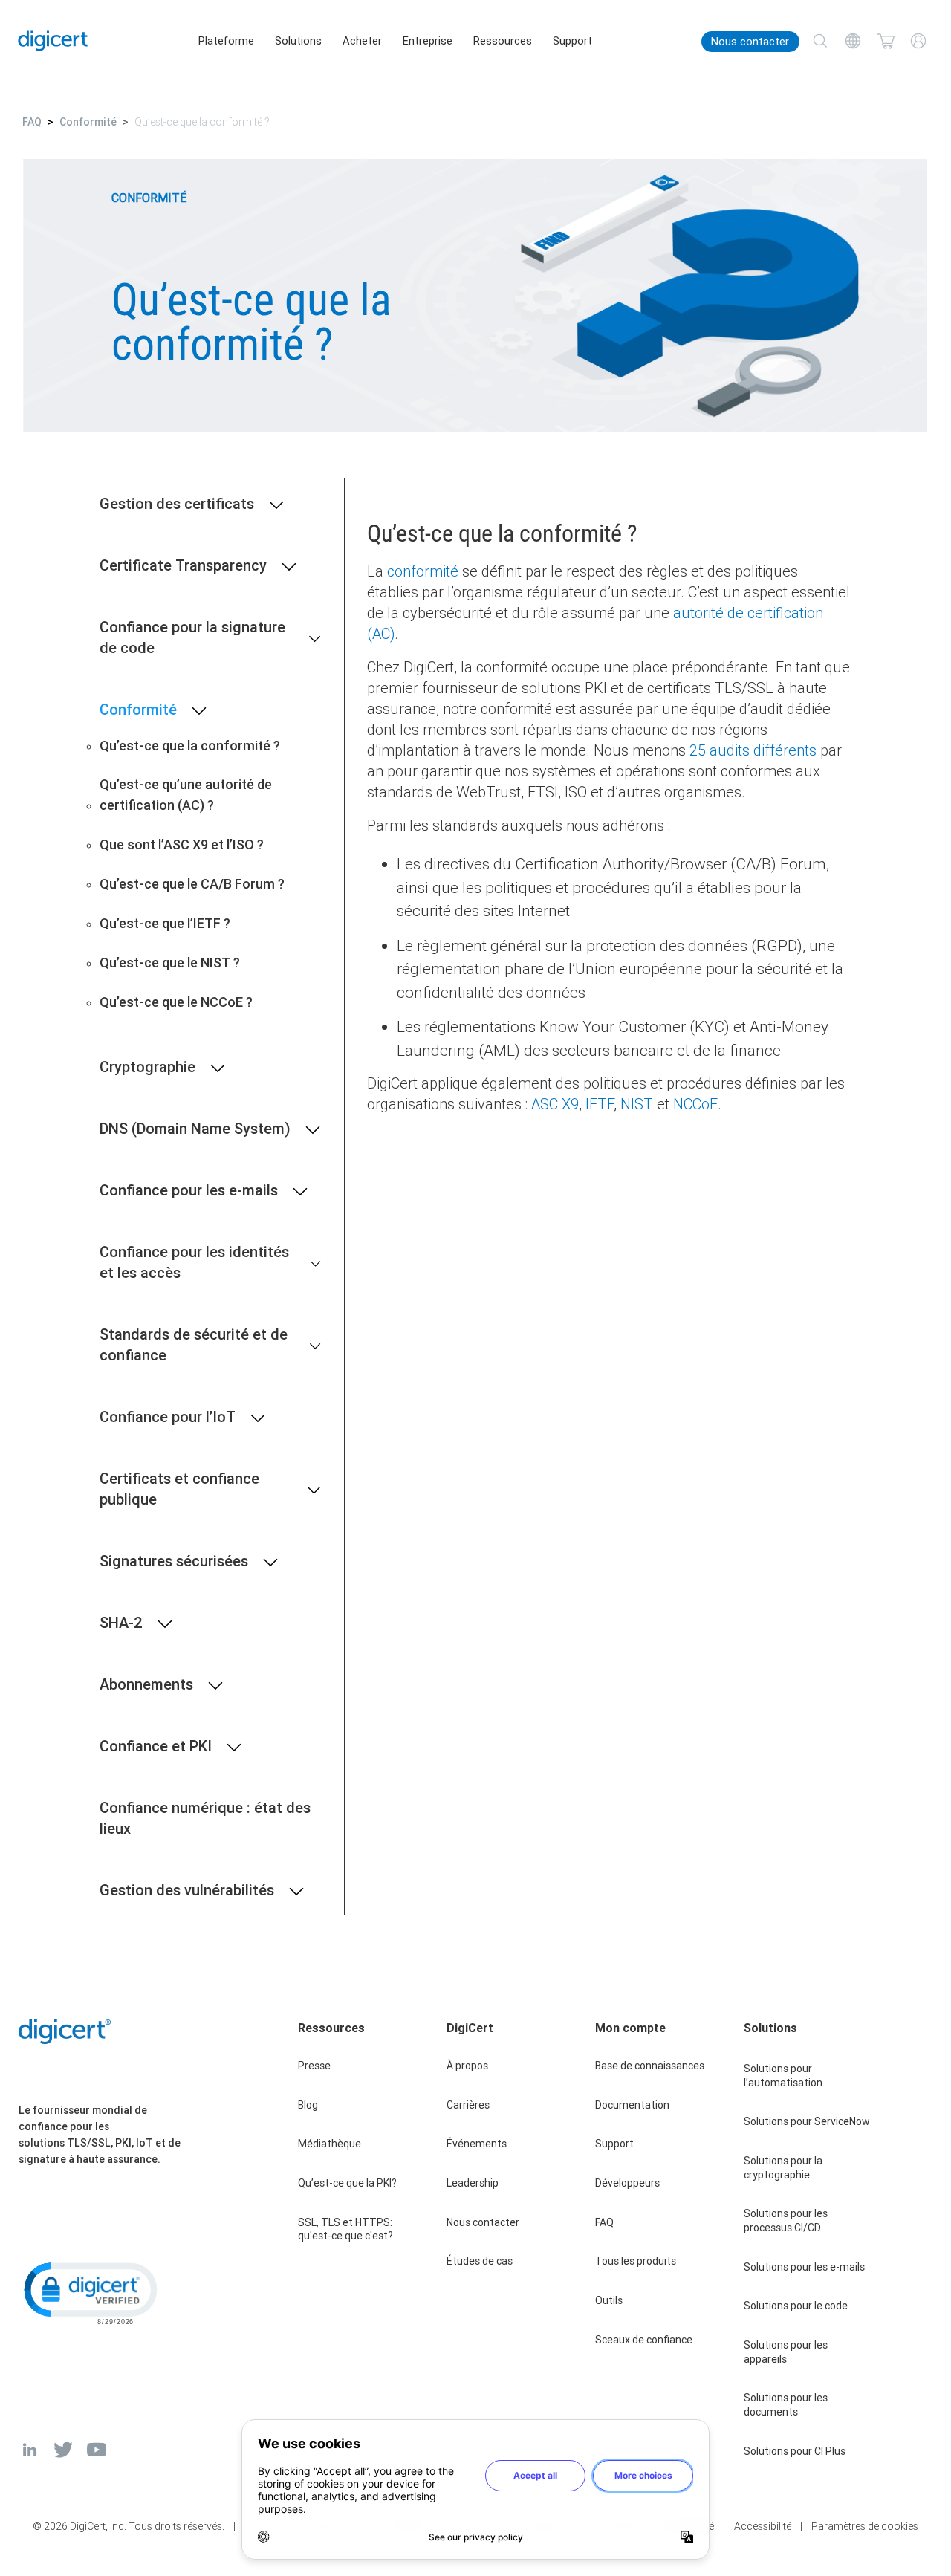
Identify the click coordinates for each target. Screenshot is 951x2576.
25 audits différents (753, 750)
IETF (600, 1104)
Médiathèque (330, 2144)
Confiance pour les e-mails (189, 1190)
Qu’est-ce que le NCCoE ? (176, 1002)
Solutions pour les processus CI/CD (786, 2220)
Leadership (473, 2183)
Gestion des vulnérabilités (187, 1890)
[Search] (820, 41)
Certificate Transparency (183, 565)
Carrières (468, 2105)
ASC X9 (555, 1104)
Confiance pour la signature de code (192, 637)
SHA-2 (121, 1622)
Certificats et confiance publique (179, 1489)
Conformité (88, 122)
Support (572, 41)
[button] (89, 2292)
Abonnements (146, 1684)
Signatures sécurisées (174, 1561)
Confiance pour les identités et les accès (194, 1262)
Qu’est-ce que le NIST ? (170, 963)
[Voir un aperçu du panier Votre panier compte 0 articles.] (886, 41)
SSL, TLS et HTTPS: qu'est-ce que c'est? (345, 2229)
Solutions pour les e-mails (804, 2267)
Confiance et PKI (156, 1746)
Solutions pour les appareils (786, 2352)
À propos (467, 2066)
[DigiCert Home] (53, 41)
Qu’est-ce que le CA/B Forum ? (192, 884)
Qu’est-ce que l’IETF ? (165, 923)
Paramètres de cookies (865, 2526)
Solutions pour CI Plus (795, 2451)
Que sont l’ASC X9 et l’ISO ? (182, 844)
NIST (637, 1104)
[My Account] (918, 41)
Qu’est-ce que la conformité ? (190, 746)
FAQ (32, 122)
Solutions (298, 41)
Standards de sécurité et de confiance (194, 1344)
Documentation (632, 2105)
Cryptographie (147, 1067)
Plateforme (226, 41)
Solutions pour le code (796, 2306)
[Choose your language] (853, 41)
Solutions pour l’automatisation (783, 2076)
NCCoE (695, 1104)
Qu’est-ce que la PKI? (347, 2183)
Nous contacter (750, 42)
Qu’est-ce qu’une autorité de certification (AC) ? (186, 795)
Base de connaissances (650, 2066)
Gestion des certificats (177, 503)
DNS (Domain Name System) (195, 1128)
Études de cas (480, 2261)
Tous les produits (636, 2261)
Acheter (362, 41)
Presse (314, 2066)
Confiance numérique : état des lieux (205, 1818)
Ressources (503, 41)
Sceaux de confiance (644, 2340)
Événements (477, 2144)
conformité (423, 571)
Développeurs (627, 2183)
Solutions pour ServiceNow (807, 2121)
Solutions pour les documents (786, 2405)
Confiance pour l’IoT (168, 1417)
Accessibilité (763, 2526)
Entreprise (428, 41)
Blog (308, 2105)
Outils (609, 2300)
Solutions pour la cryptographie (783, 2168)
